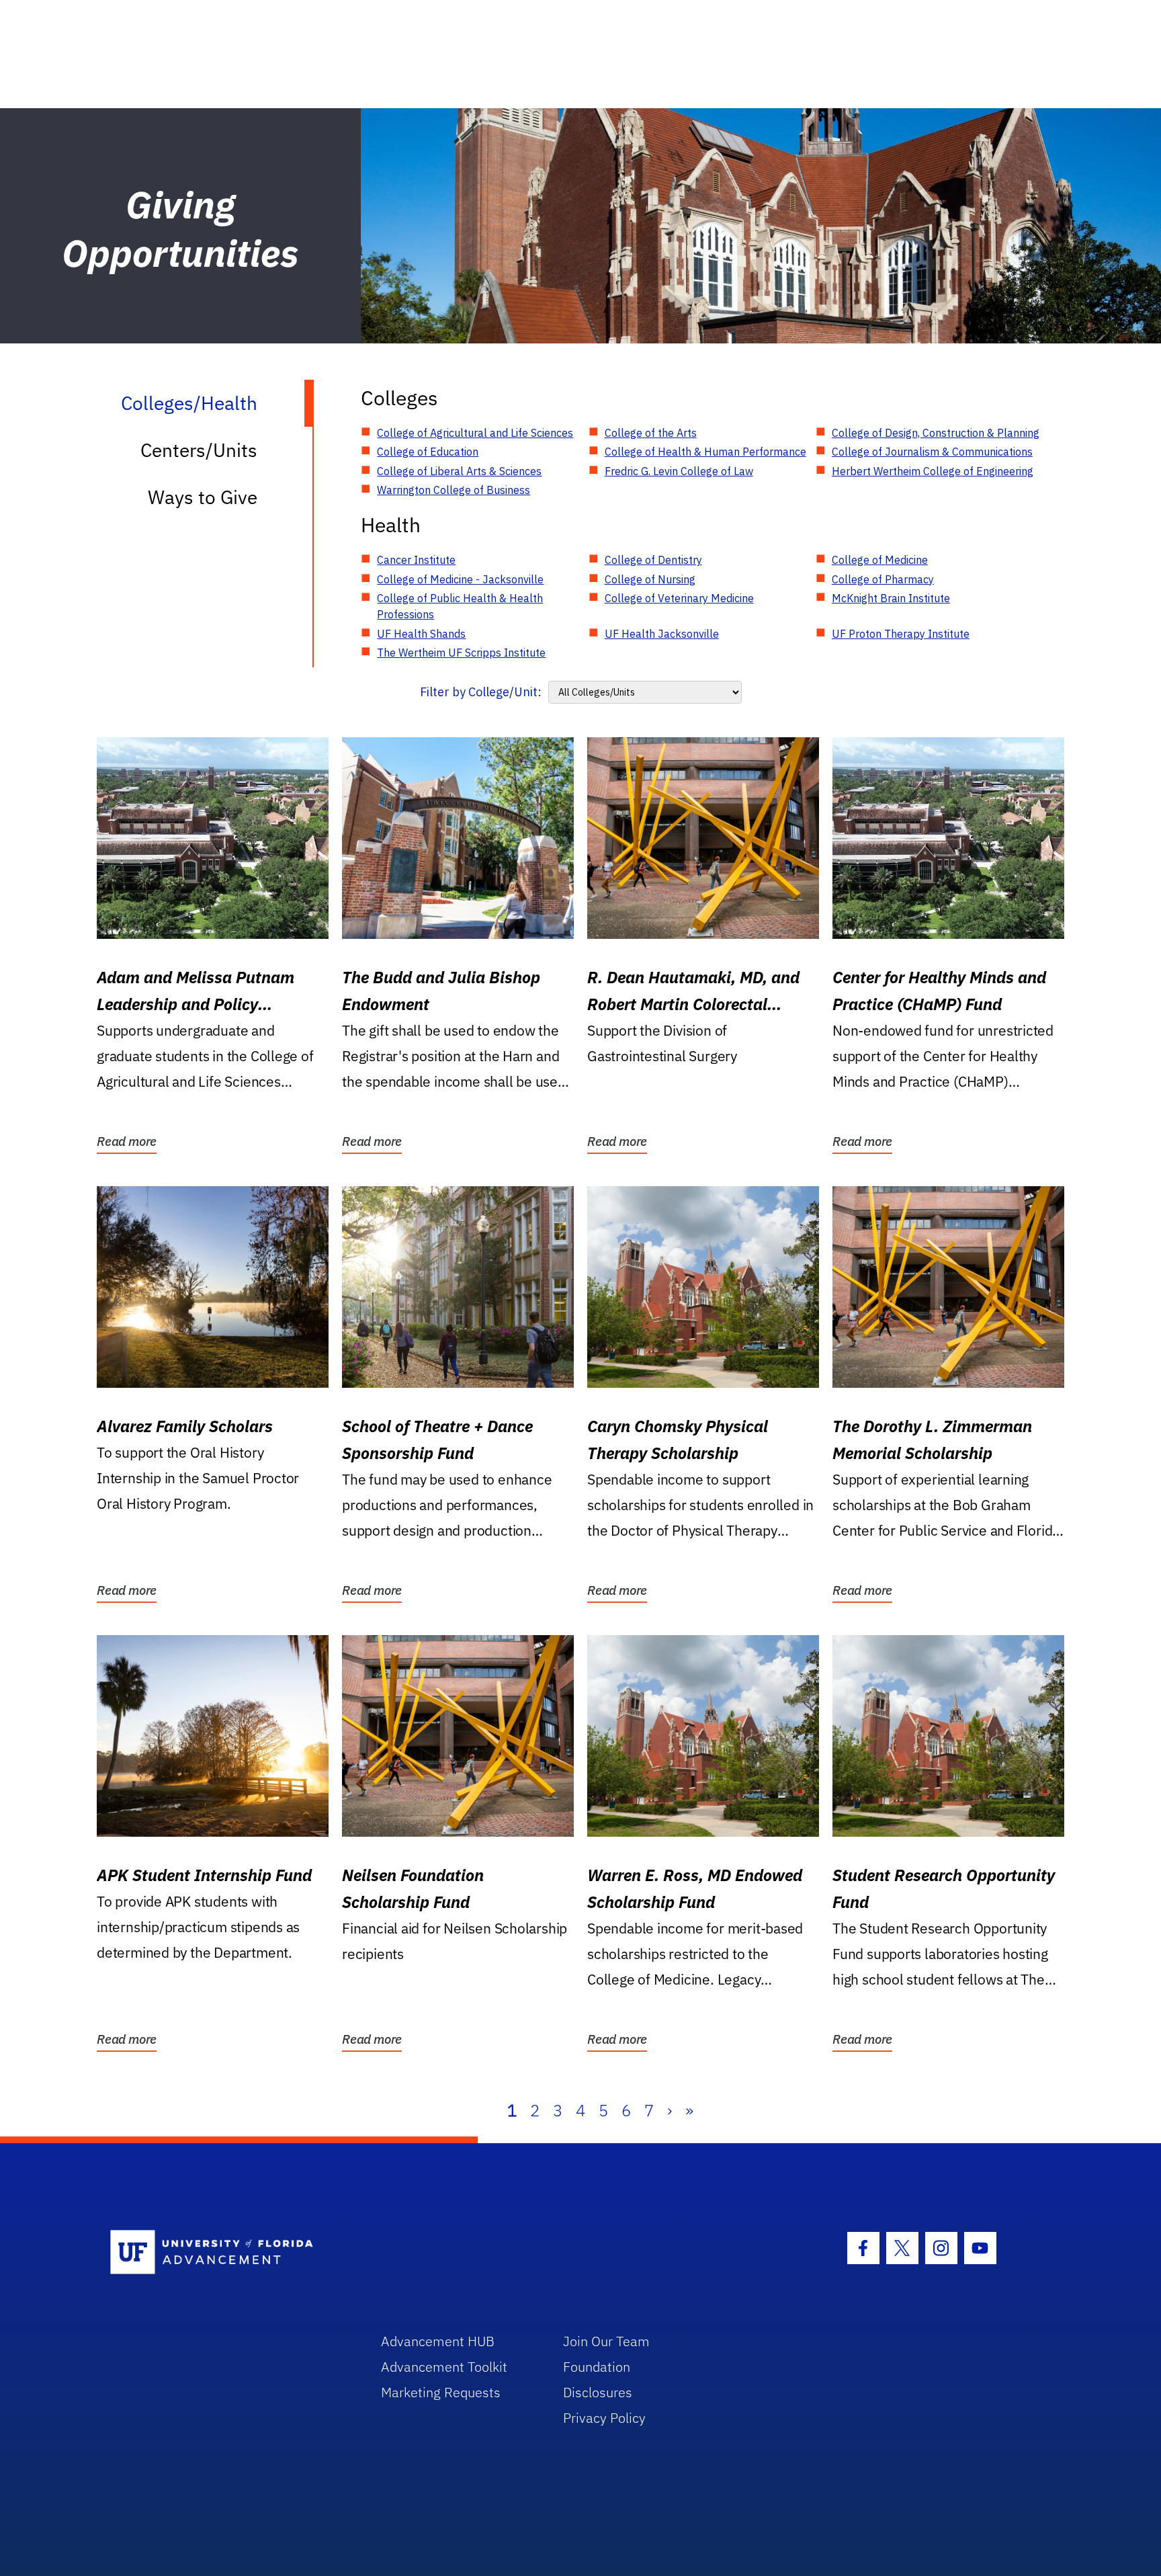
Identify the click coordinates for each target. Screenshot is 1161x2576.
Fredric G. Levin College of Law (679, 471)
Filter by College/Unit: (481, 692)
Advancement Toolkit (444, 2367)
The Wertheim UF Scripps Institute (461, 653)
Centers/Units (199, 450)
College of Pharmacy (883, 579)
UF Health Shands (421, 634)
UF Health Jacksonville (662, 634)
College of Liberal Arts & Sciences (459, 471)
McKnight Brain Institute (891, 598)
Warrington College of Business (454, 490)
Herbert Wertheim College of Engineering (933, 471)
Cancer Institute (416, 560)
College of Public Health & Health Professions (460, 606)
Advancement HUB (438, 2341)
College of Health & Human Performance (705, 452)
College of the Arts (651, 433)
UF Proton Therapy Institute (901, 634)
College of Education (428, 452)
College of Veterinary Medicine (679, 598)
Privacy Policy (604, 2418)
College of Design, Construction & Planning (936, 433)
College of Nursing (650, 579)
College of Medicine (880, 560)
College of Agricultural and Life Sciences (475, 433)
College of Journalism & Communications (932, 452)
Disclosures (598, 2392)
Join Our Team (606, 2341)
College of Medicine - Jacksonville (460, 579)
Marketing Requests (441, 2392)
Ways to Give (203, 497)
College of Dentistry (653, 560)
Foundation (597, 2367)
